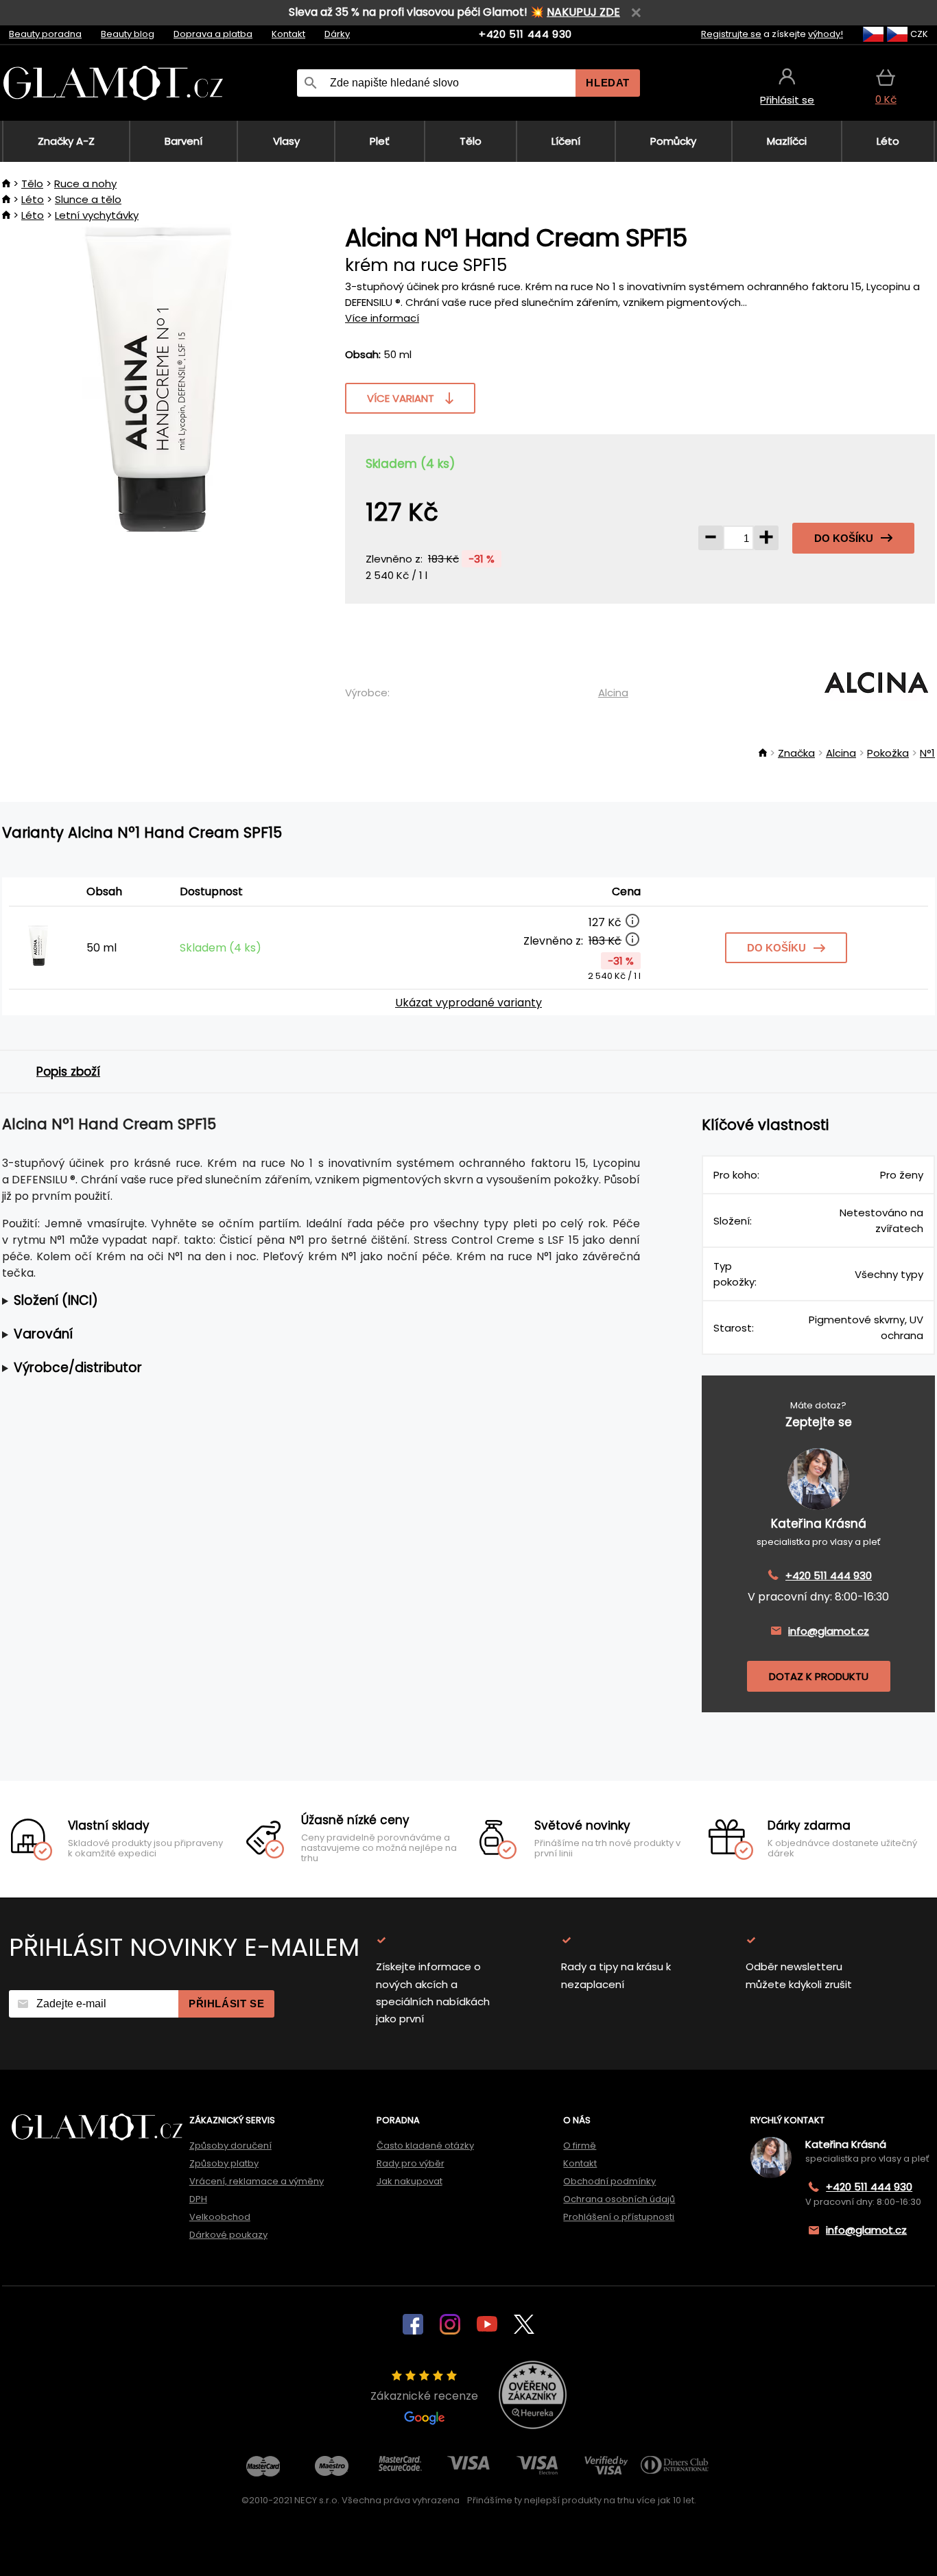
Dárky (337, 34)
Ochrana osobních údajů (619, 2199)
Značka (796, 753)
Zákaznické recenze (424, 2396)
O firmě (580, 2146)
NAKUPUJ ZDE (583, 12)
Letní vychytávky (97, 215)
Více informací (382, 318)
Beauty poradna (45, 34)
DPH (198, 2199)
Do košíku (844, 538)
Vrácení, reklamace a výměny (257, 2181)
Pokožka (888, 753)
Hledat (608, 83)
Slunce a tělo (88, 199)
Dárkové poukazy (228, 2235)
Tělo (32, 184)
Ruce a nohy (85, 184)
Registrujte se (731, 34)
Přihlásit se (226, 2004)
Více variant (401, 398)
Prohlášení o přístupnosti (619, 2217)
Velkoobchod (220, 2217)
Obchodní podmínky (609, 2181)
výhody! (826, 34)
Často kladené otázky (425, 2146)
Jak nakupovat (410, 2181)
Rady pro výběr (411, 2163)
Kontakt (288, 34)
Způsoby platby (224, 2163)
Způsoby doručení (230, 2146)
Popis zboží (68, 1072)
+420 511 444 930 (525, 34)
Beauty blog (128, 34)
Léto (33, 199)
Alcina (613, 693)
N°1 (927, 753)
